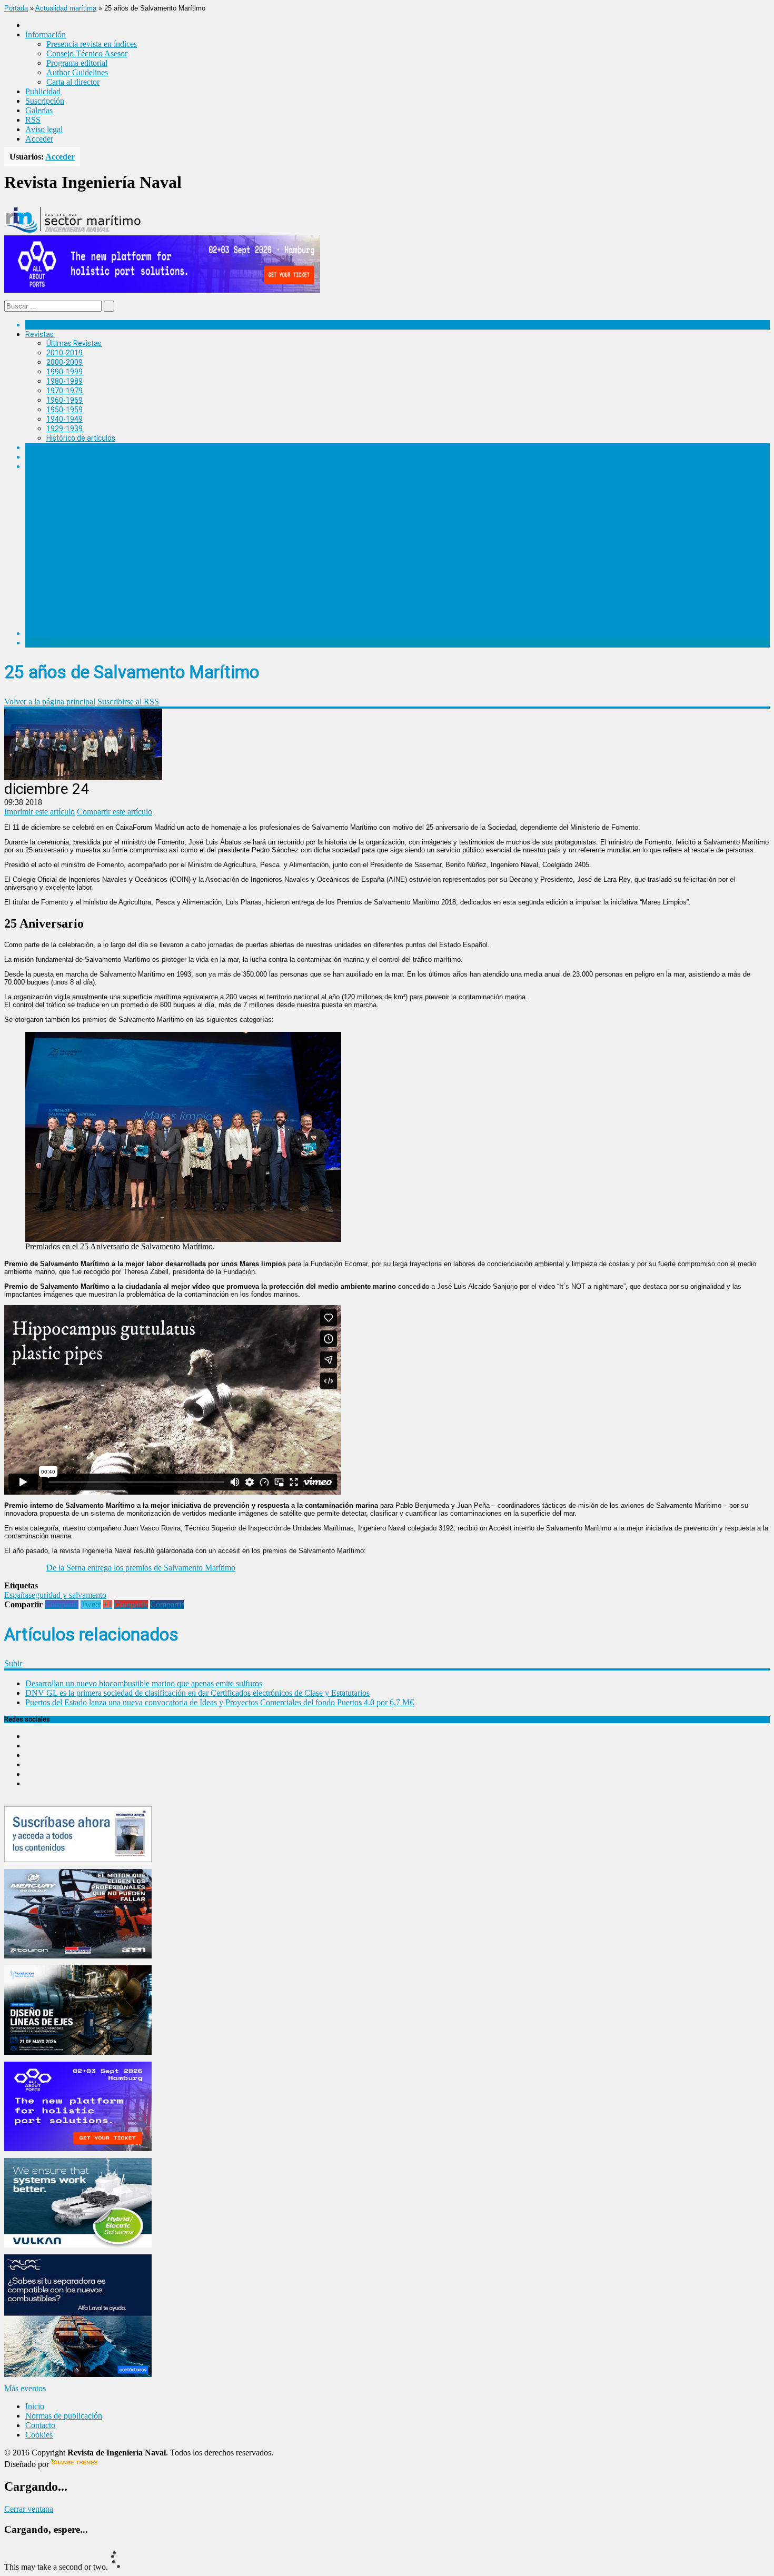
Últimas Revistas (74, 343)
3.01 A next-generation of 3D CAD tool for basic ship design (165, 540)
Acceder (39, 139)
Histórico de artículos (81, 438)
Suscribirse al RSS (128, 702)
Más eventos (25, 2388)
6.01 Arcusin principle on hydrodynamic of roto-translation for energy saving (193, 484)
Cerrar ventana (29, 2509)
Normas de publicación (84, 614)
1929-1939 (64, 429)
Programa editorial (77, 63)
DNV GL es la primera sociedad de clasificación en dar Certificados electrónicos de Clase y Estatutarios (197, 1693)
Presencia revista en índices (92, 44)
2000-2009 (64, 362)
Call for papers (71, 605)
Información (67, 624)
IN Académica (48, 466)
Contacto (40, 2425)
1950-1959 (64, 410)
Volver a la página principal (50, 702)
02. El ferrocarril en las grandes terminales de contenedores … (169, 595)
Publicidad (43, 91)
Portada (16, 8)
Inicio (35, 2406)
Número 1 (63, 577)
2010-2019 (64, 353)
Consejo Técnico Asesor (87, 53)
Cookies (39, 2435)
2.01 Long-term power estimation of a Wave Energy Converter (170, 568)
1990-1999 (64, 372)
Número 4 (63, 512)
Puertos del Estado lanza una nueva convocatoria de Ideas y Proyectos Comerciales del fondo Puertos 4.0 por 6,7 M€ (220, 1702)
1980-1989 (64, 381)
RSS (33, 120)
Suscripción (45, 101)
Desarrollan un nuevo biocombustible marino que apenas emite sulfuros (144, 1683)
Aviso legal (44, 129)
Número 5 (63, 494)
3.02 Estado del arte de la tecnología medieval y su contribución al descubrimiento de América (222, 549)
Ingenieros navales (56, 633)
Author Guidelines (77, 72)
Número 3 (63, 531)
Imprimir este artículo (39, 812)
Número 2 (63, 559)
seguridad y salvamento (67, 1595)
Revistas (39, 334)
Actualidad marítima (66, 8)
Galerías (39, 110)
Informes (41, 457)
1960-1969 (64, 400)
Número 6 (63, 475)
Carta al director (73, 82)
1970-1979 (64, 391)
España (16, 1595)
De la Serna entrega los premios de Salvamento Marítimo (141, 1568)
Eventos (39, 643)
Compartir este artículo (115, 812)
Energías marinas (54, 447)
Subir (13, 1663)
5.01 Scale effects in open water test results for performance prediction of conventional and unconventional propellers (264, 503)
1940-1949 (64, 419)
